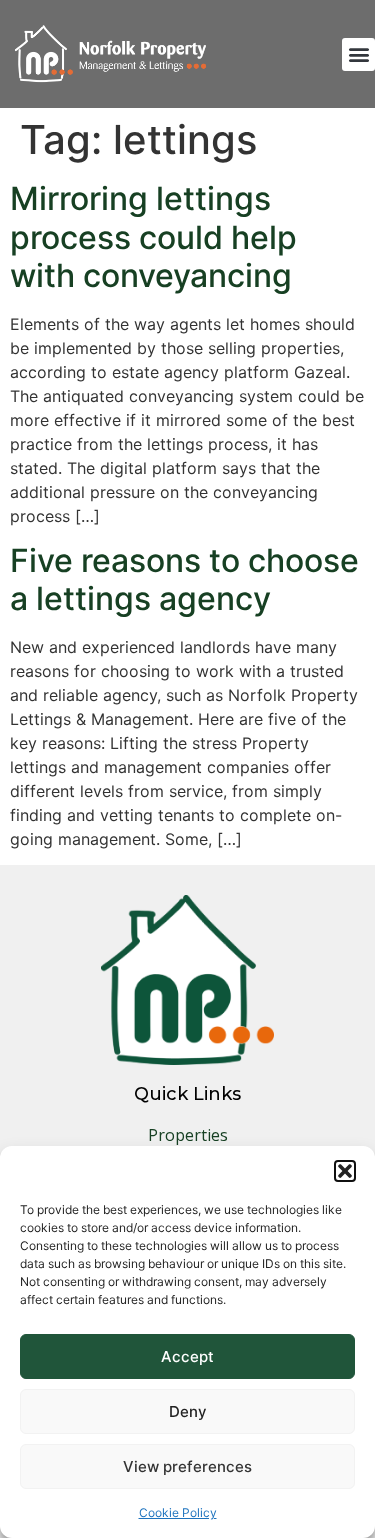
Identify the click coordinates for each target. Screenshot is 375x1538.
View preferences (187, 1466)
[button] (345, 1171)
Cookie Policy (178, 1512)
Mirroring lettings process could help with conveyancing (153, 237)
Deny (188, 1411)
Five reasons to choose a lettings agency (184, 579)
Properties (188, 1135)
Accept (187, 1356)
